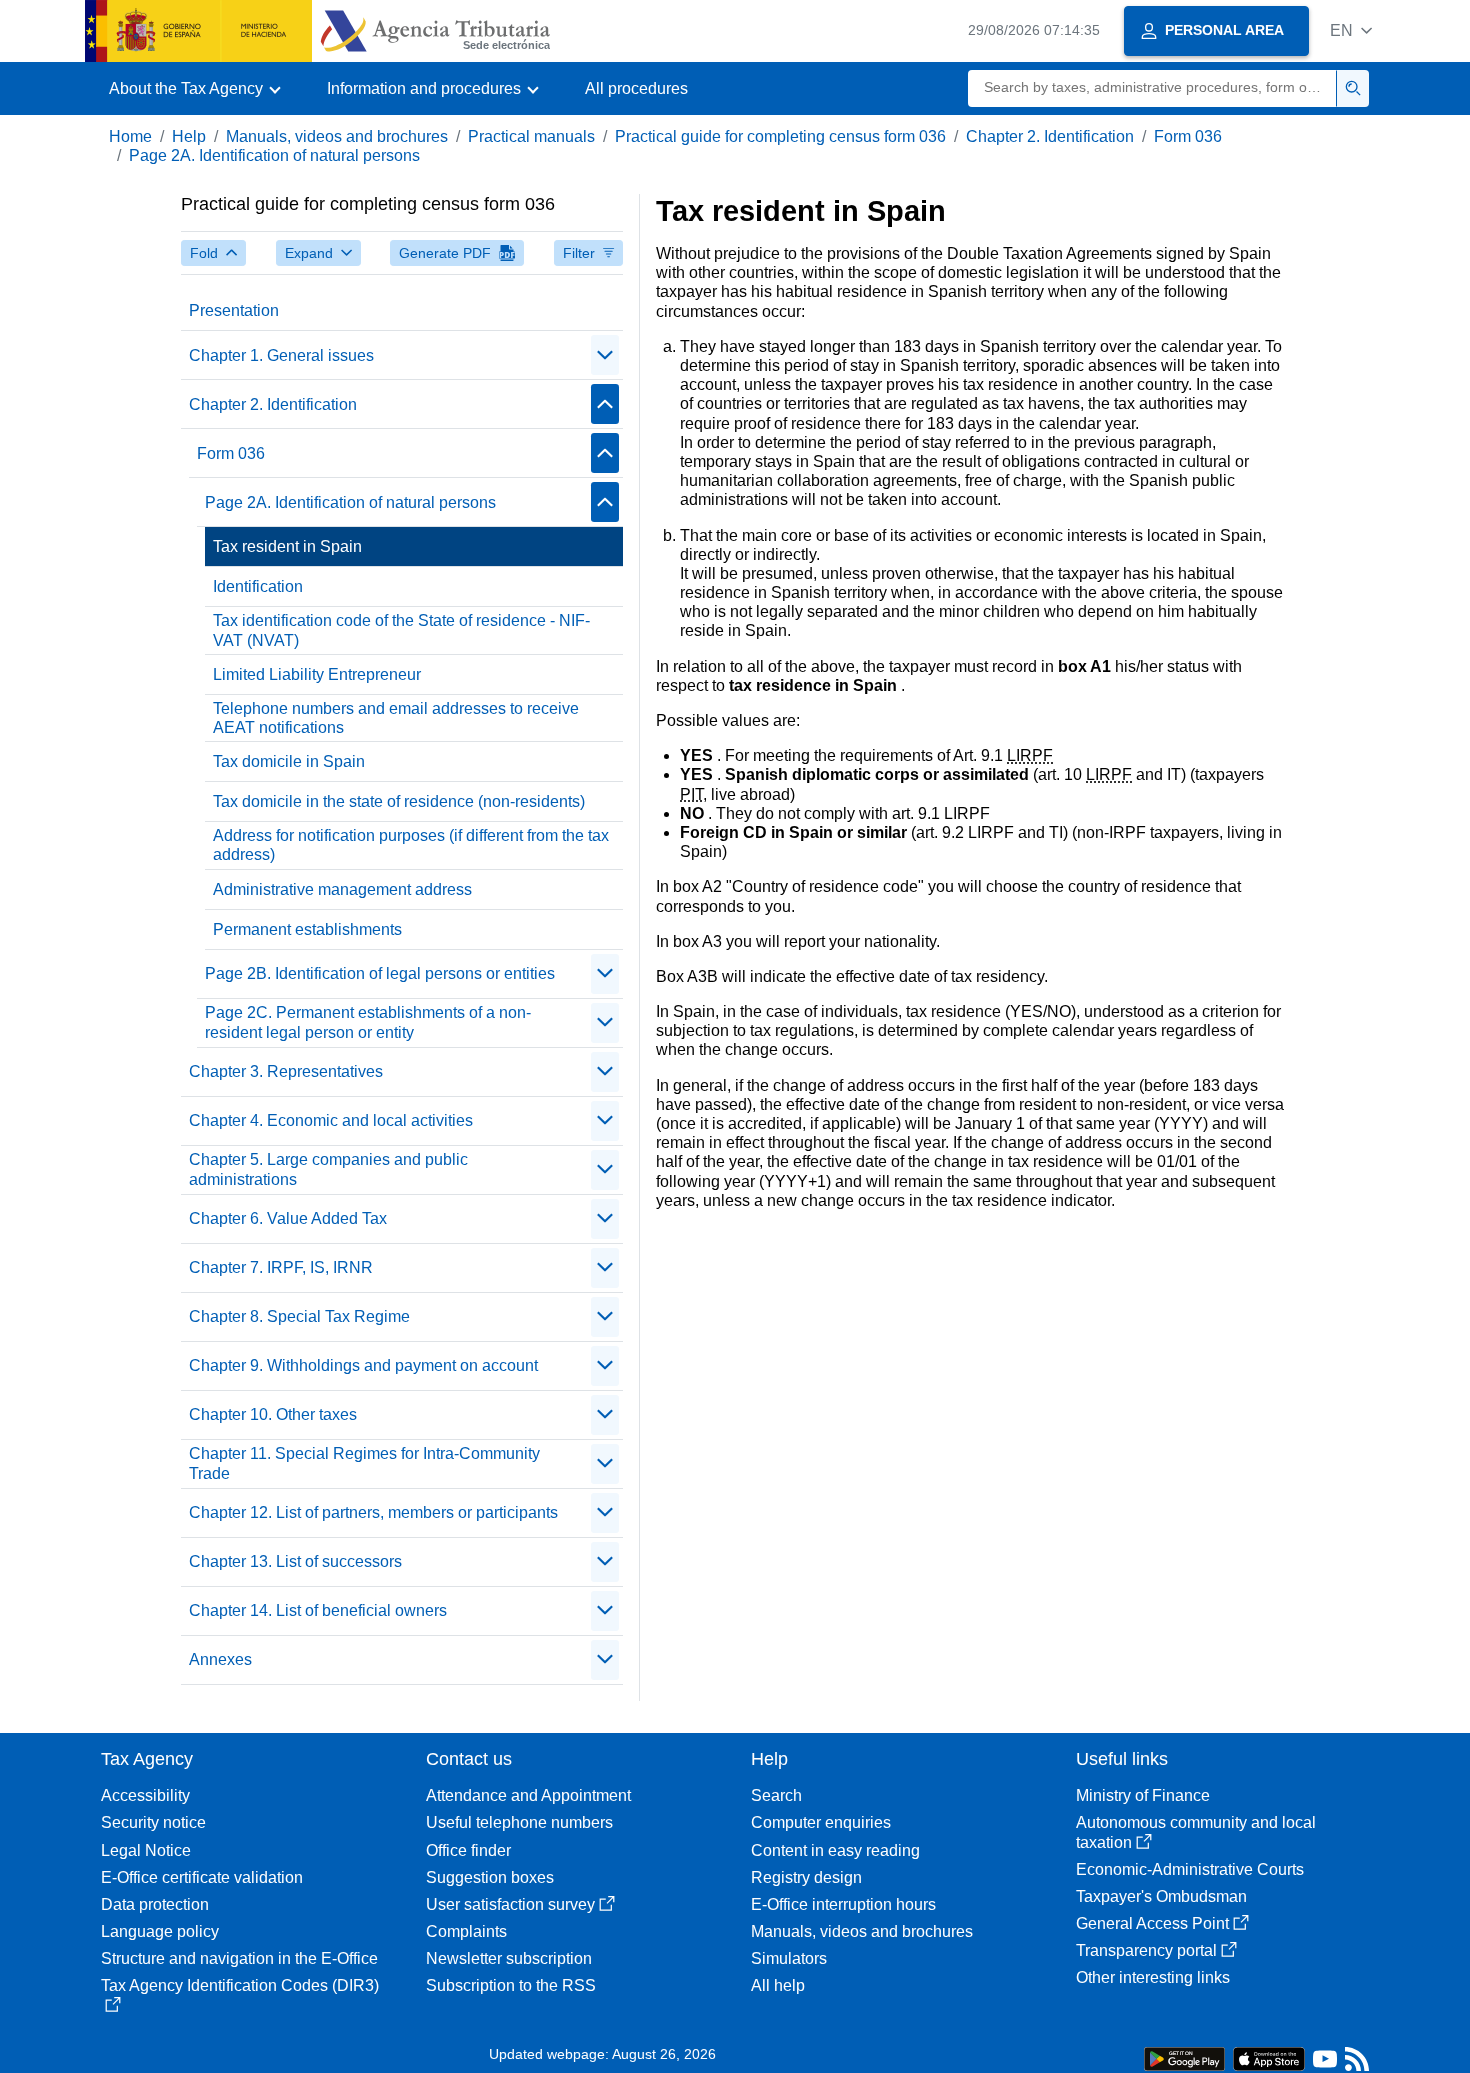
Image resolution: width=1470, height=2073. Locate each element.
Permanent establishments (307, 929)
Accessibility (145, 1795)
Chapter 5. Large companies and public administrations (328, 1169)
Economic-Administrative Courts (1190, 1869)
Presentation (234, 310)
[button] (1351, 30)
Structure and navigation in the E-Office (239, 1958)
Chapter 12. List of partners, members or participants (373, 1512)
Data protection (155, 1904)
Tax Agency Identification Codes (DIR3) (240, 1985)
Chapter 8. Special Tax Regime (299, 1316)
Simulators (789, 1958)
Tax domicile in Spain (289, 761)
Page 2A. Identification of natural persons (274, 155)
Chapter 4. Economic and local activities (331, 1120)
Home (130, 136)
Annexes (220, 1659)
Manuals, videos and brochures (337, 136)
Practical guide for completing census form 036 (780, 136)
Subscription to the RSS (511, 1985)
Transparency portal (1146, 1950)
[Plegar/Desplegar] (605, 355)
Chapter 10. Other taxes (273, 1414)
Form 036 (1188, 136)
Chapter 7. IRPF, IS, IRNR (281, 1267)
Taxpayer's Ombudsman (1161, 1896)
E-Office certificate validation (202, 1877)
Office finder (468, 1850)
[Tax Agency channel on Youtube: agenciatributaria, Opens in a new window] (1325, 2063)
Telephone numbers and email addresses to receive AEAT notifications (396, 718)
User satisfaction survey (510, 1904)
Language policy (160, 1931)
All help (778, 1985)
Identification (258, 586)
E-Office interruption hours (843, 1904)
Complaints (466, 1931)
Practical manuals (531, 136)
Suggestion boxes (490, 1877)
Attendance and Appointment (528, 1795)
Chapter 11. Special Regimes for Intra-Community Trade (364, 1463)
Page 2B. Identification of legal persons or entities (380, 973)
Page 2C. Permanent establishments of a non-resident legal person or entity (368, 1022)
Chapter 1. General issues (281, 355)
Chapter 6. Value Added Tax (288, 1218)
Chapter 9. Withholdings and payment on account (363, 1365)
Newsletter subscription (509, 1958)
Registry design (806, 1877)
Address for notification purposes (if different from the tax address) (411, 845)
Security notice (153, 1822)
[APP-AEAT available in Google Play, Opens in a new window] (1184, 2057)
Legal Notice (146, 1850)
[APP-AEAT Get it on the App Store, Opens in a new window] (1269, 2057)
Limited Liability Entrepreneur (317, 674)
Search (776, 1795)
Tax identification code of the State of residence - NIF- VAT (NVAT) (401, 630)
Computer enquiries (821, 1822)
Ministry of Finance (1143, 1795)
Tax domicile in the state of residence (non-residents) (399, 801)
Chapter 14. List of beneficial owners (318, 1610)
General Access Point (1152, 1923)
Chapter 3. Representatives (286, 1071)
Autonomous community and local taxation (1196, 1832)
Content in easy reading (835, 1850)
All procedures (636, 88)
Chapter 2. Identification (1050, 136)
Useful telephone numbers (519, 1822)
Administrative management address (342, 889)
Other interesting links (1153, 1977)
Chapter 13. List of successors (295, 1561)
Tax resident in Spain (287, 546)
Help (189, 136)
